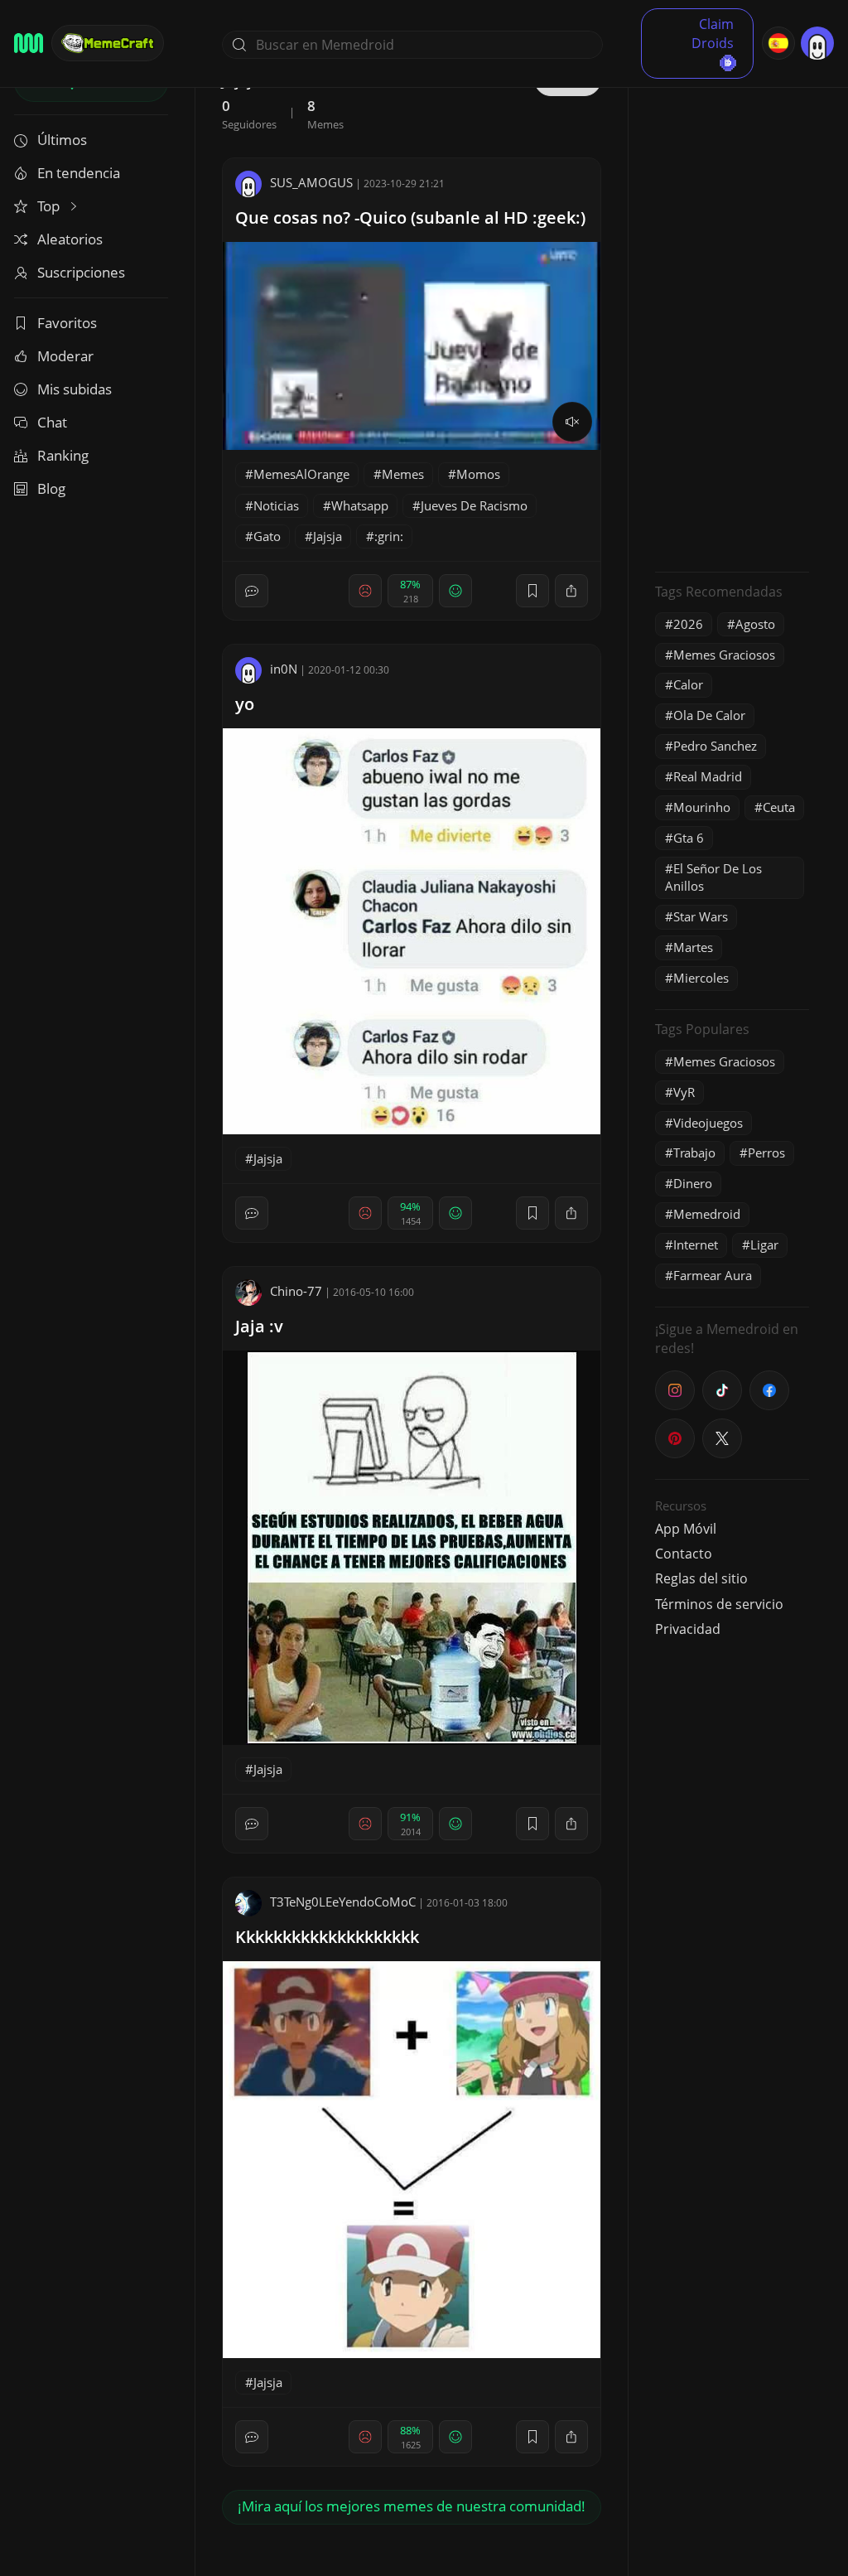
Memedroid (707, 1214)
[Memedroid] (29, 43)
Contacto (684, 1554)
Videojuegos (708, 1123)
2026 (688, 624)
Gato (267, 536)
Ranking (63, 455)
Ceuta (779, 807)
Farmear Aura (713, 1275)
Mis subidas (75, 389)
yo (245, 704)
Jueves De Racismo (474, 505)
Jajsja (328, 536)
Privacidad (688, 1629)
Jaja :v (259, 1326)
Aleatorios (70, 239)
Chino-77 (296, 1291)
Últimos (62, 140)
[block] (571, 591)
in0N (284, 669)
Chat (52, 422)
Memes (403, 474)
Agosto (755, 624)
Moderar (65, 356)
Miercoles (701, 978)
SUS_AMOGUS (311, 182)
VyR (684, 1092)
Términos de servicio (719, 1604)
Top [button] (50, 206)
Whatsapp (360, 505)
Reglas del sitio (701, 1578)
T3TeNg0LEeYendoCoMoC (343, 1902)
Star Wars (701, 916)
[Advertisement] (732, 311)
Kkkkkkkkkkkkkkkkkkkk (327, 1937)
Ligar (764, 1245)
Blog (51, 488)
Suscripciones (81, 272)
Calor (688, 684)
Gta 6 (689, 838)
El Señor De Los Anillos (713, 877)
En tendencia (79, 173)
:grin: (389, 536)
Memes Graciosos (724, 655)
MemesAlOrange (301, 474)
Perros (766, 1153)
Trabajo (694, 1153)
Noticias (276, 505)
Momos (478, 474)
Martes (693, 947)
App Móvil (686, 1529)
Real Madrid (708, 776)
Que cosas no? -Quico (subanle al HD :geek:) (410, 217)
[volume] (572, 422)
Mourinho (702, 807)
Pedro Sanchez (715, 746)
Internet (696, 1245)
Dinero (693, 1183)
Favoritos (67, 323)
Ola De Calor (709, 715)
